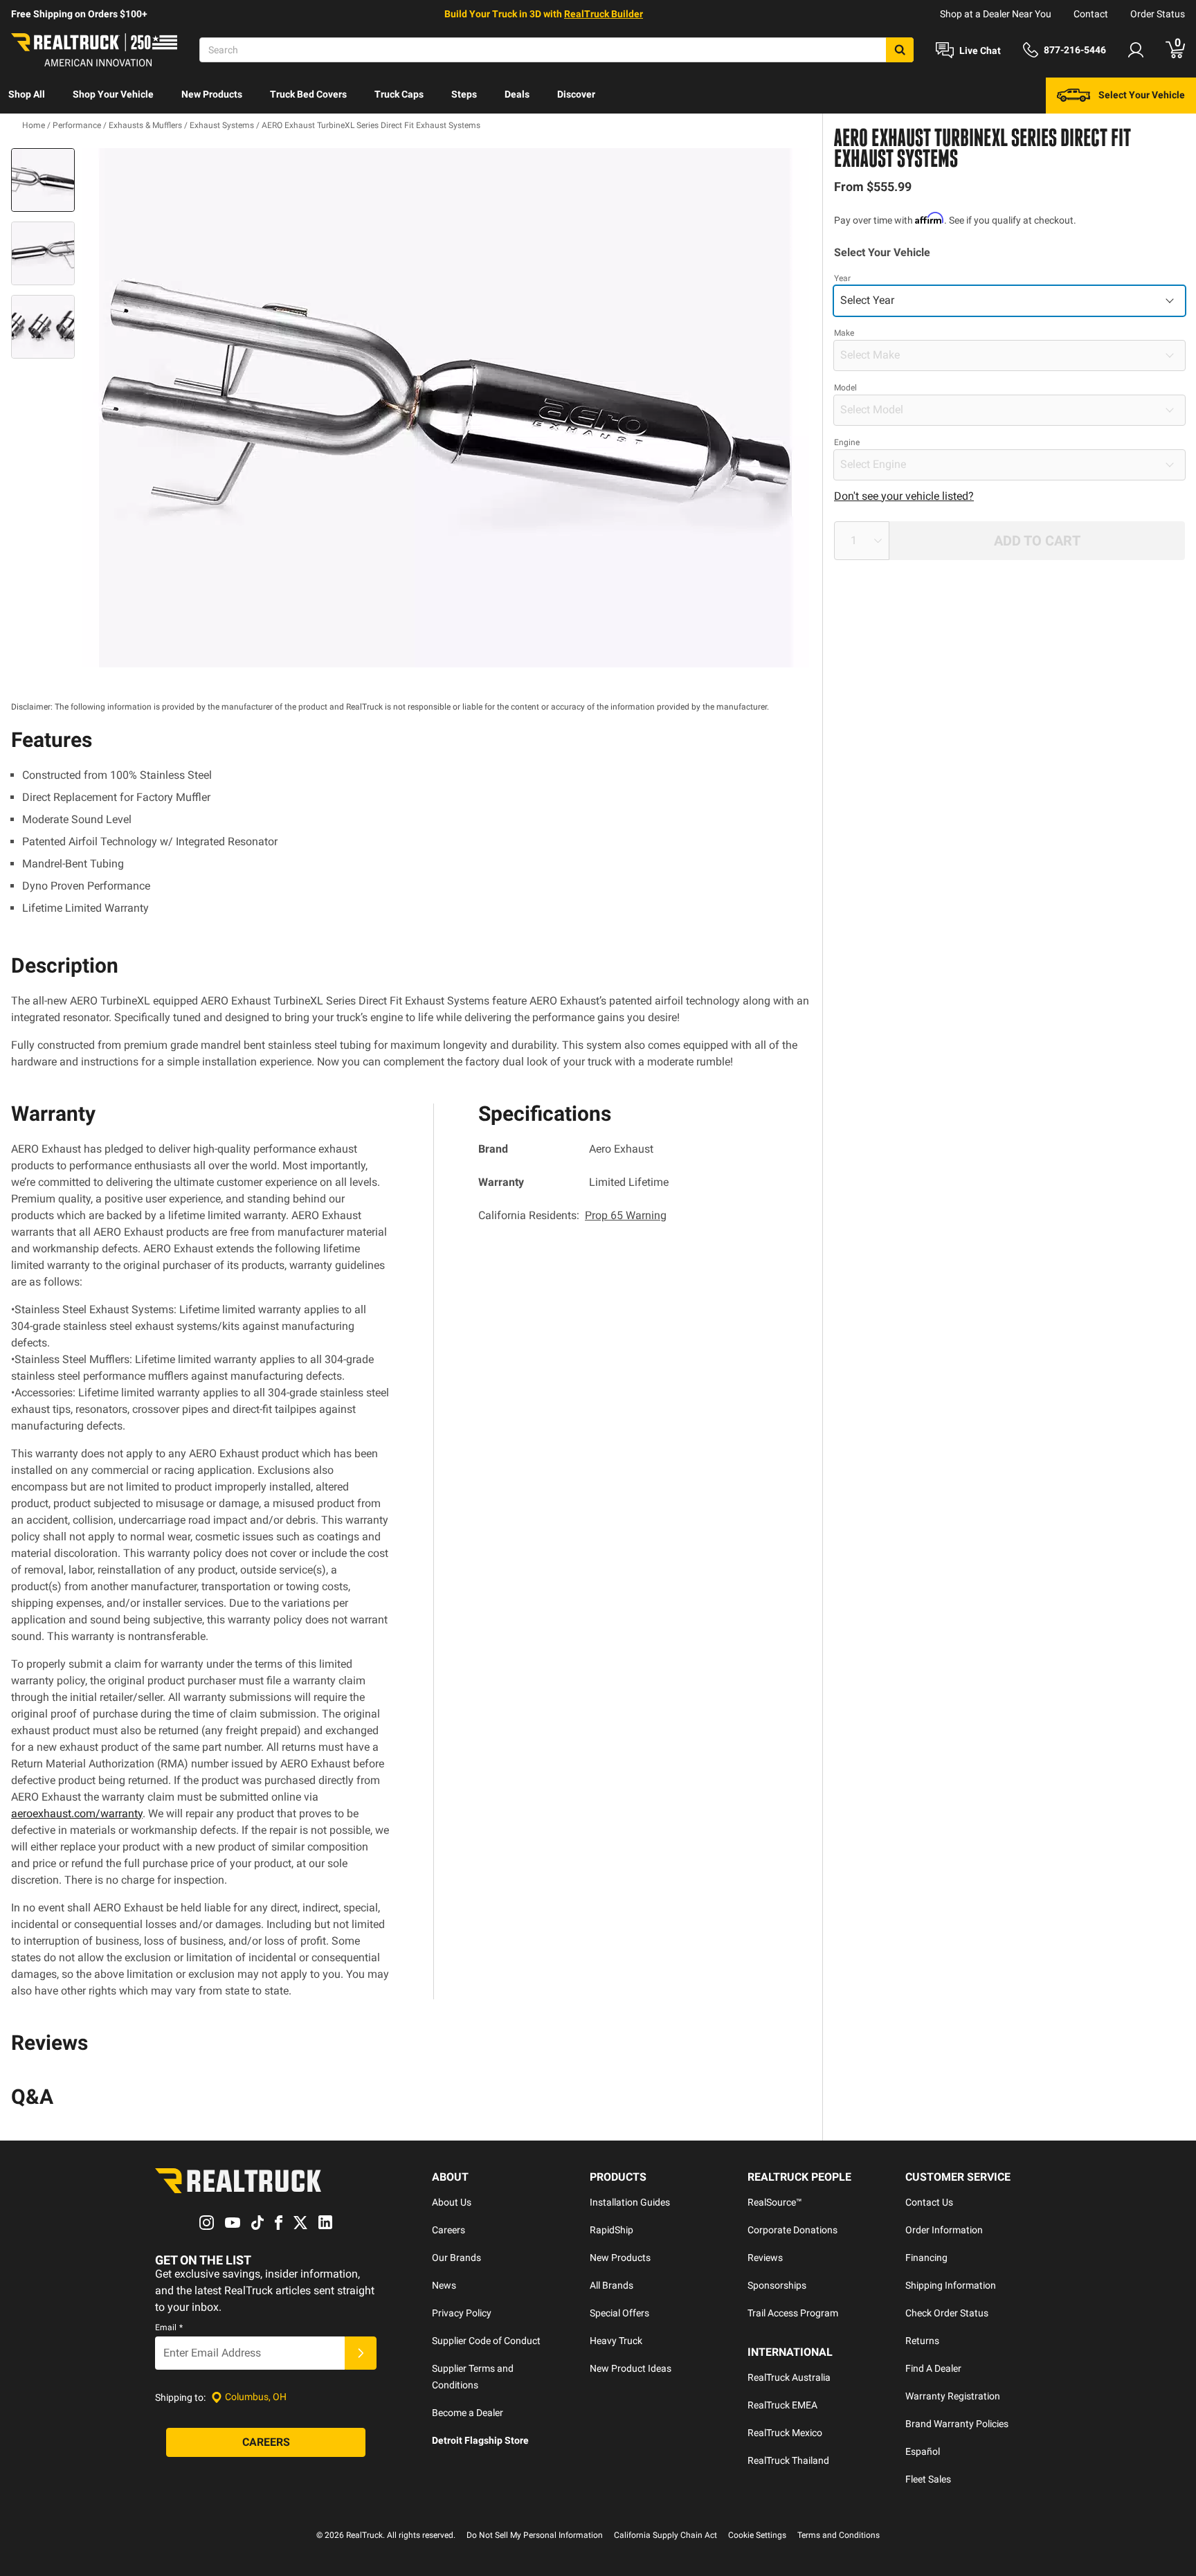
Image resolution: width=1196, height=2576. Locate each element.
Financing (926, 2258)
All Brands (611, 2285)
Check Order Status (947, 2313)
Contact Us (929, 2202)
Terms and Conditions (839, 2535)
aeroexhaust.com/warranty (77, 1813)
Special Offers (619, 2313)
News (444, 2285)
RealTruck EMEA (782, 2405)
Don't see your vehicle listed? (904, 496)
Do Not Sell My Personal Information (535, 2535)
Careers (448, 2230)
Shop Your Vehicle (113, 94)
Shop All (27, 94)
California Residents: (572, 1215)
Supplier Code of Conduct (486, 2341)
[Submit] (361, 2353)
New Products (212, 94)
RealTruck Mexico (785, 2433)
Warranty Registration (953, 2396)
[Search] (900, 50)
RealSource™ (775, 2202)
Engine (847, 442)
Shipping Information (951, 2285)
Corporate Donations (792, 2230)
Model (845, 388)
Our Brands (456, 2258)
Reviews (765, 2258)
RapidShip (611, 2230)
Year (842, 278)
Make (844, 333)
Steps (464, 94)
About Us (452, 2202)
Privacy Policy (462, 2313)
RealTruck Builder (604, 14)
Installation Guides (630, 2202)
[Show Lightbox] (446, 408)
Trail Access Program (793, 2313)
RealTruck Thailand (788, 2460)
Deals (517, 94)
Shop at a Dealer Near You (996, 14)
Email (169, 2327)
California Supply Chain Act (665, 2535)
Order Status (1158, 14)
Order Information (944, 2230)
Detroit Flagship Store (480, 2440)
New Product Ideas (631, 2368)
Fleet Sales (928, 2479)
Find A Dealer (933, 2368)
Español (923, 2451)
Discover (576, 94)
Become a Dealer (468, 2413)
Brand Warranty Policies (957, 2424)
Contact (1091, 14)
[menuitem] (27, 96)
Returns (922, 2341)
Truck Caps (399, 94)
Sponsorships (777, 2285)
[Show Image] (43, 180)
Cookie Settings (757, 2535)
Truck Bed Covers (308, 94)
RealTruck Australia (789, 2377)
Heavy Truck (616, 2341)
